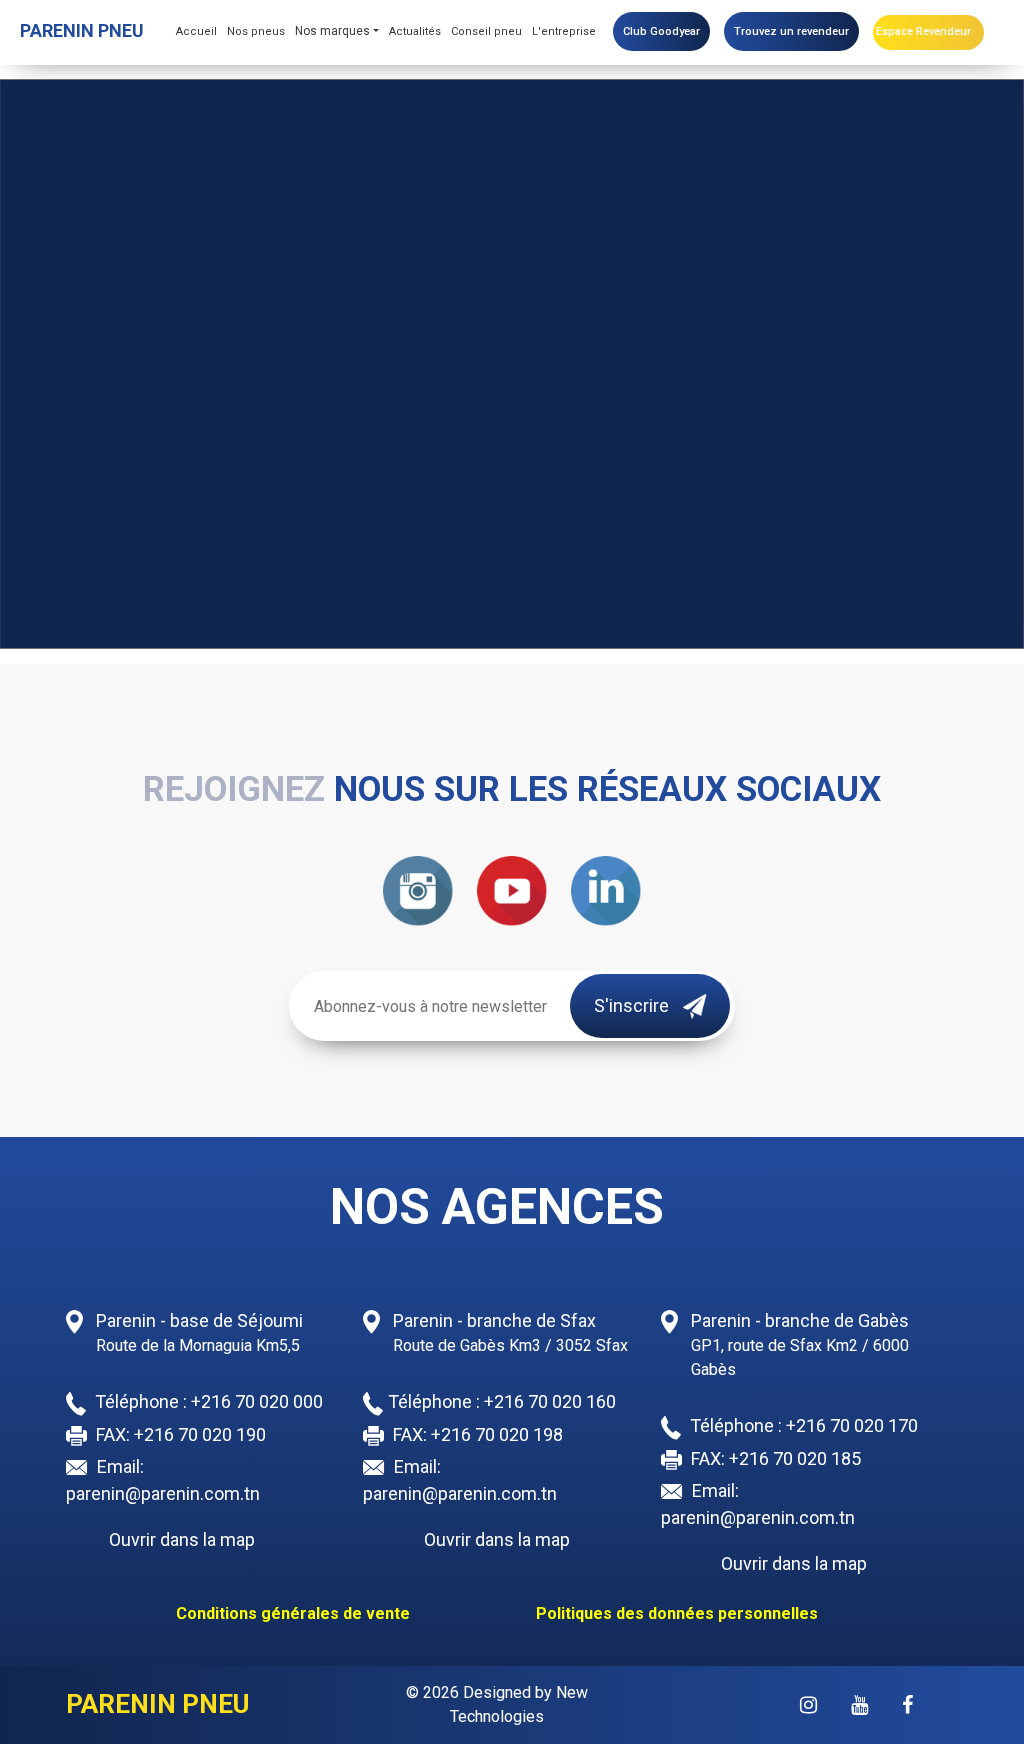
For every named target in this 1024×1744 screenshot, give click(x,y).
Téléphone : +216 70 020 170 (802, 1425)
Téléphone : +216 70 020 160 (502, 1401)
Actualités (415, 31)
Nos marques (332, 31)
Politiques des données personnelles (677, 1613)
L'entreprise (564, 31)
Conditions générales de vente (293, 1613)
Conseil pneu (486, 31)
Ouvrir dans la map (182, 1539)
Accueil (196, 31)
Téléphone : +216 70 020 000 (207, 1401)
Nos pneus (256, 31)
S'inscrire (633, 1005)
